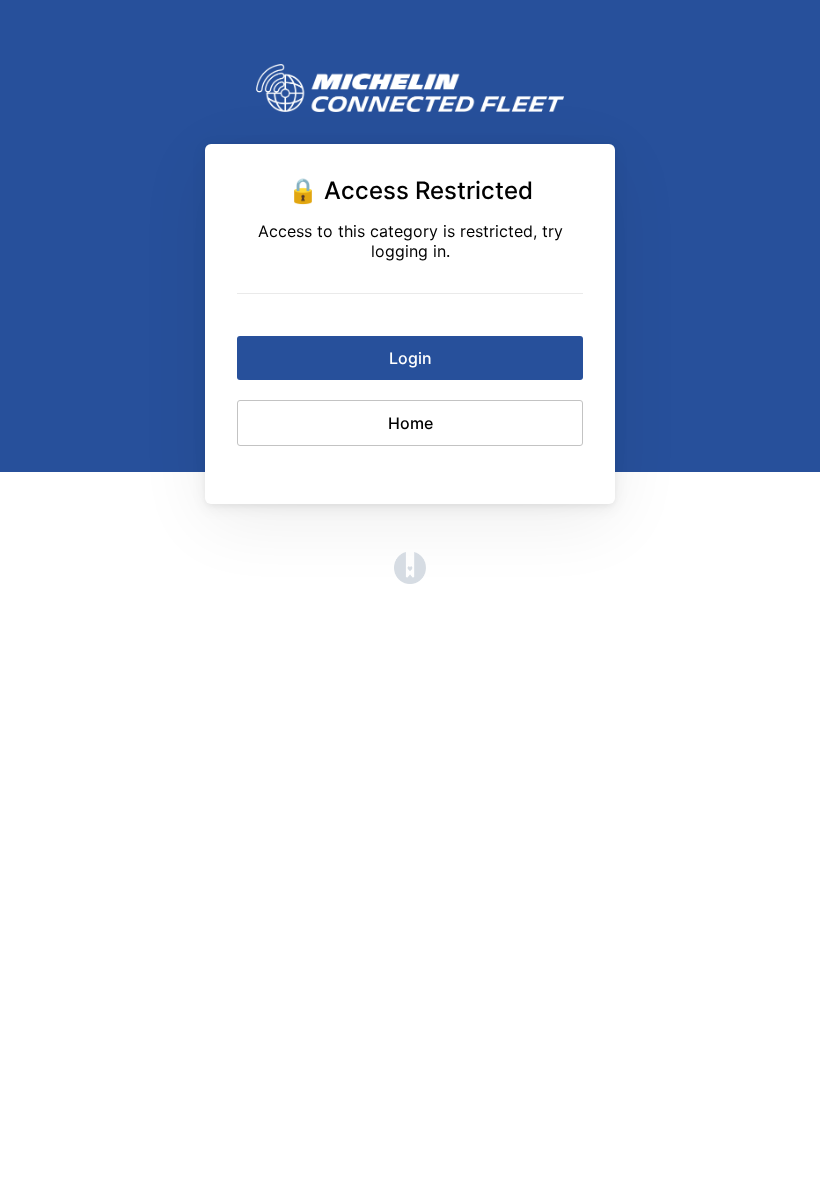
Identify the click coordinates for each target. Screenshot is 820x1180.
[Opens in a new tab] (410, 578)
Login (410, 358)
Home (410, 423)
